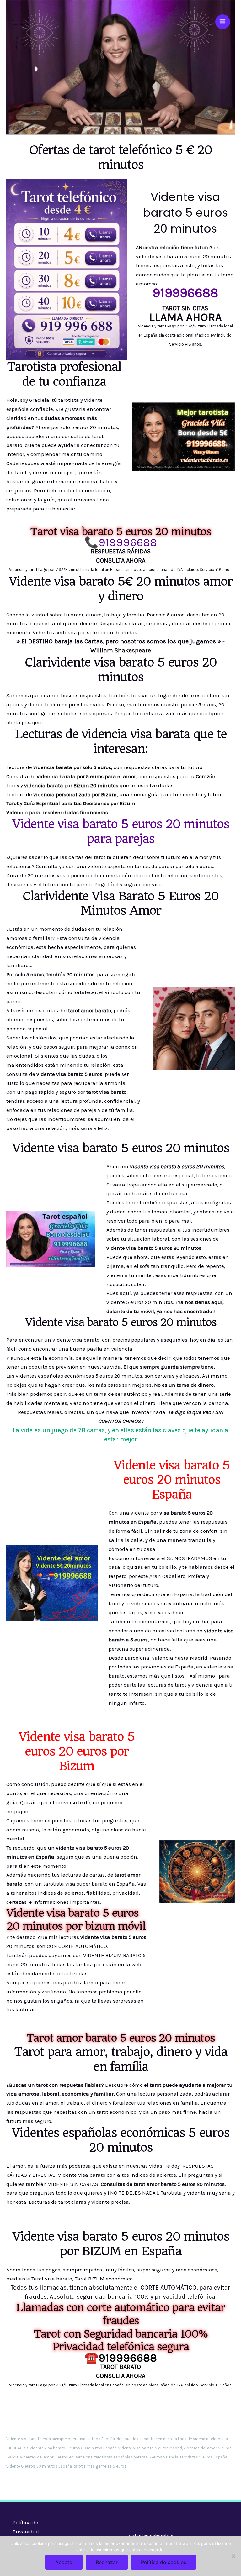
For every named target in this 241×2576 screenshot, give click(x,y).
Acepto (64, 2562)
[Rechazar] (233, 2556)
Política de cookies (163, 2562)
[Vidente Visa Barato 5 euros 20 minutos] (20, 22)
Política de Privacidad (26, 2527)
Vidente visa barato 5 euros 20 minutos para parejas (121, 831)
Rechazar (107, 2562)
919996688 (128, 542)
